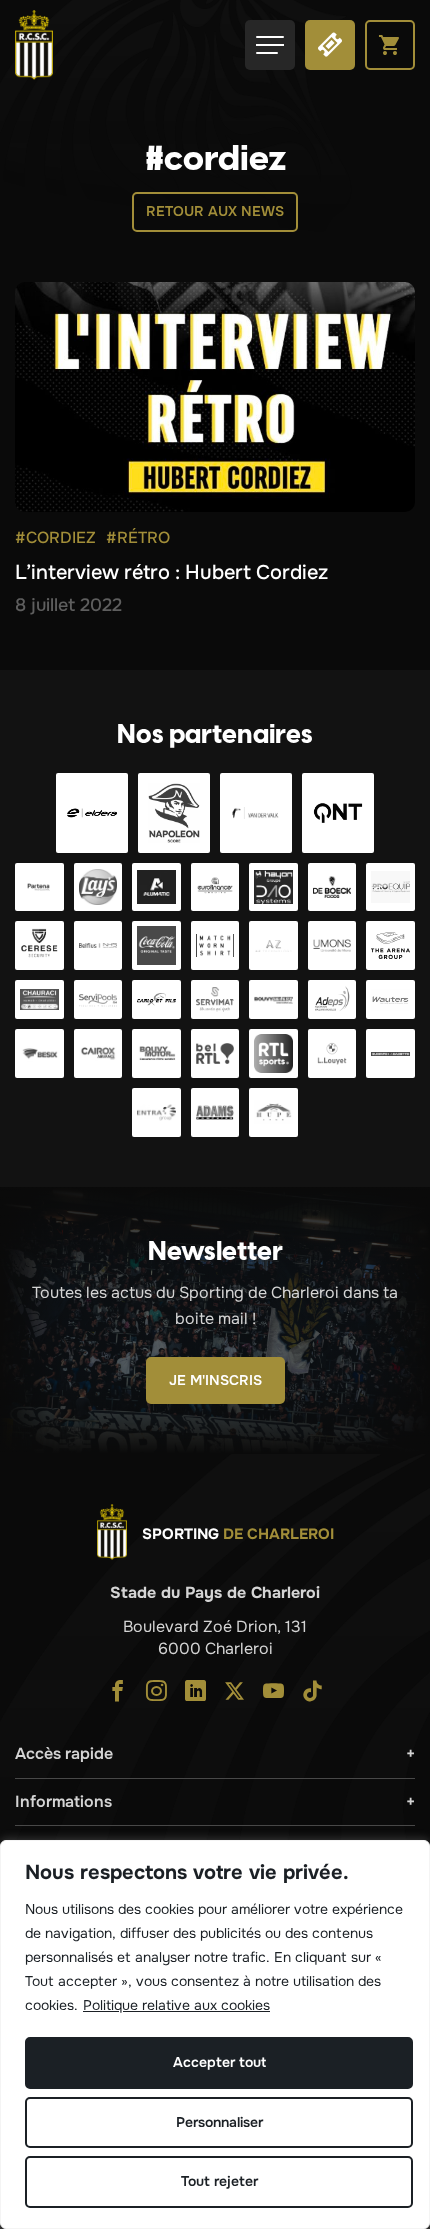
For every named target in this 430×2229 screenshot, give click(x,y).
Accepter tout (219, 2062)
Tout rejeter (219, 2181)
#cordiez (55, 537)
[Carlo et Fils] (156, 1000)
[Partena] (39, 887)
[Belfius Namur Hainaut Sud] (98, 945)
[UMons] (332, 945)
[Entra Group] (156, 1112)
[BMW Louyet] (332, 1053)
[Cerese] (39, 945)
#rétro (138, 537)
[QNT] (338, 812)
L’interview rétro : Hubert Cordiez (171, 572)
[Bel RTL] (215, 1053)
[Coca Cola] (156, 945)
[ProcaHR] (273, 1000)
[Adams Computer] (215, 1112)
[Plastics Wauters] (390, 1000)
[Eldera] (92, 812)
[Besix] (39, 1053)
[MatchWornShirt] (215, 945)
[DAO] (273, 887)
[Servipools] (98, 1000)
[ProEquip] (390, 887)
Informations (63, 1801)
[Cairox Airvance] (98, 1053)
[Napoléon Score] (174, 812)
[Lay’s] (98, 887)
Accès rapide (64, 1753)
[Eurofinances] (215, 887)
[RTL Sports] (273, 1053)
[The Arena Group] (390, 945)
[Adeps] (332, 1000)
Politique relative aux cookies (176, 2005)
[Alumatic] (156, 887)
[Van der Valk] (256, 812)
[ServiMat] (215, 1000)
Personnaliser (219, 2122)
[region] (215, 2034)
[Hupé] (273, 1112)
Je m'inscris (215, 1380)
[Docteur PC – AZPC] (273, 945)
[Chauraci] (39, 1000)
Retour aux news (215, 211)
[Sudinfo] (390, 1053)
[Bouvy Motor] (156, 1053)
